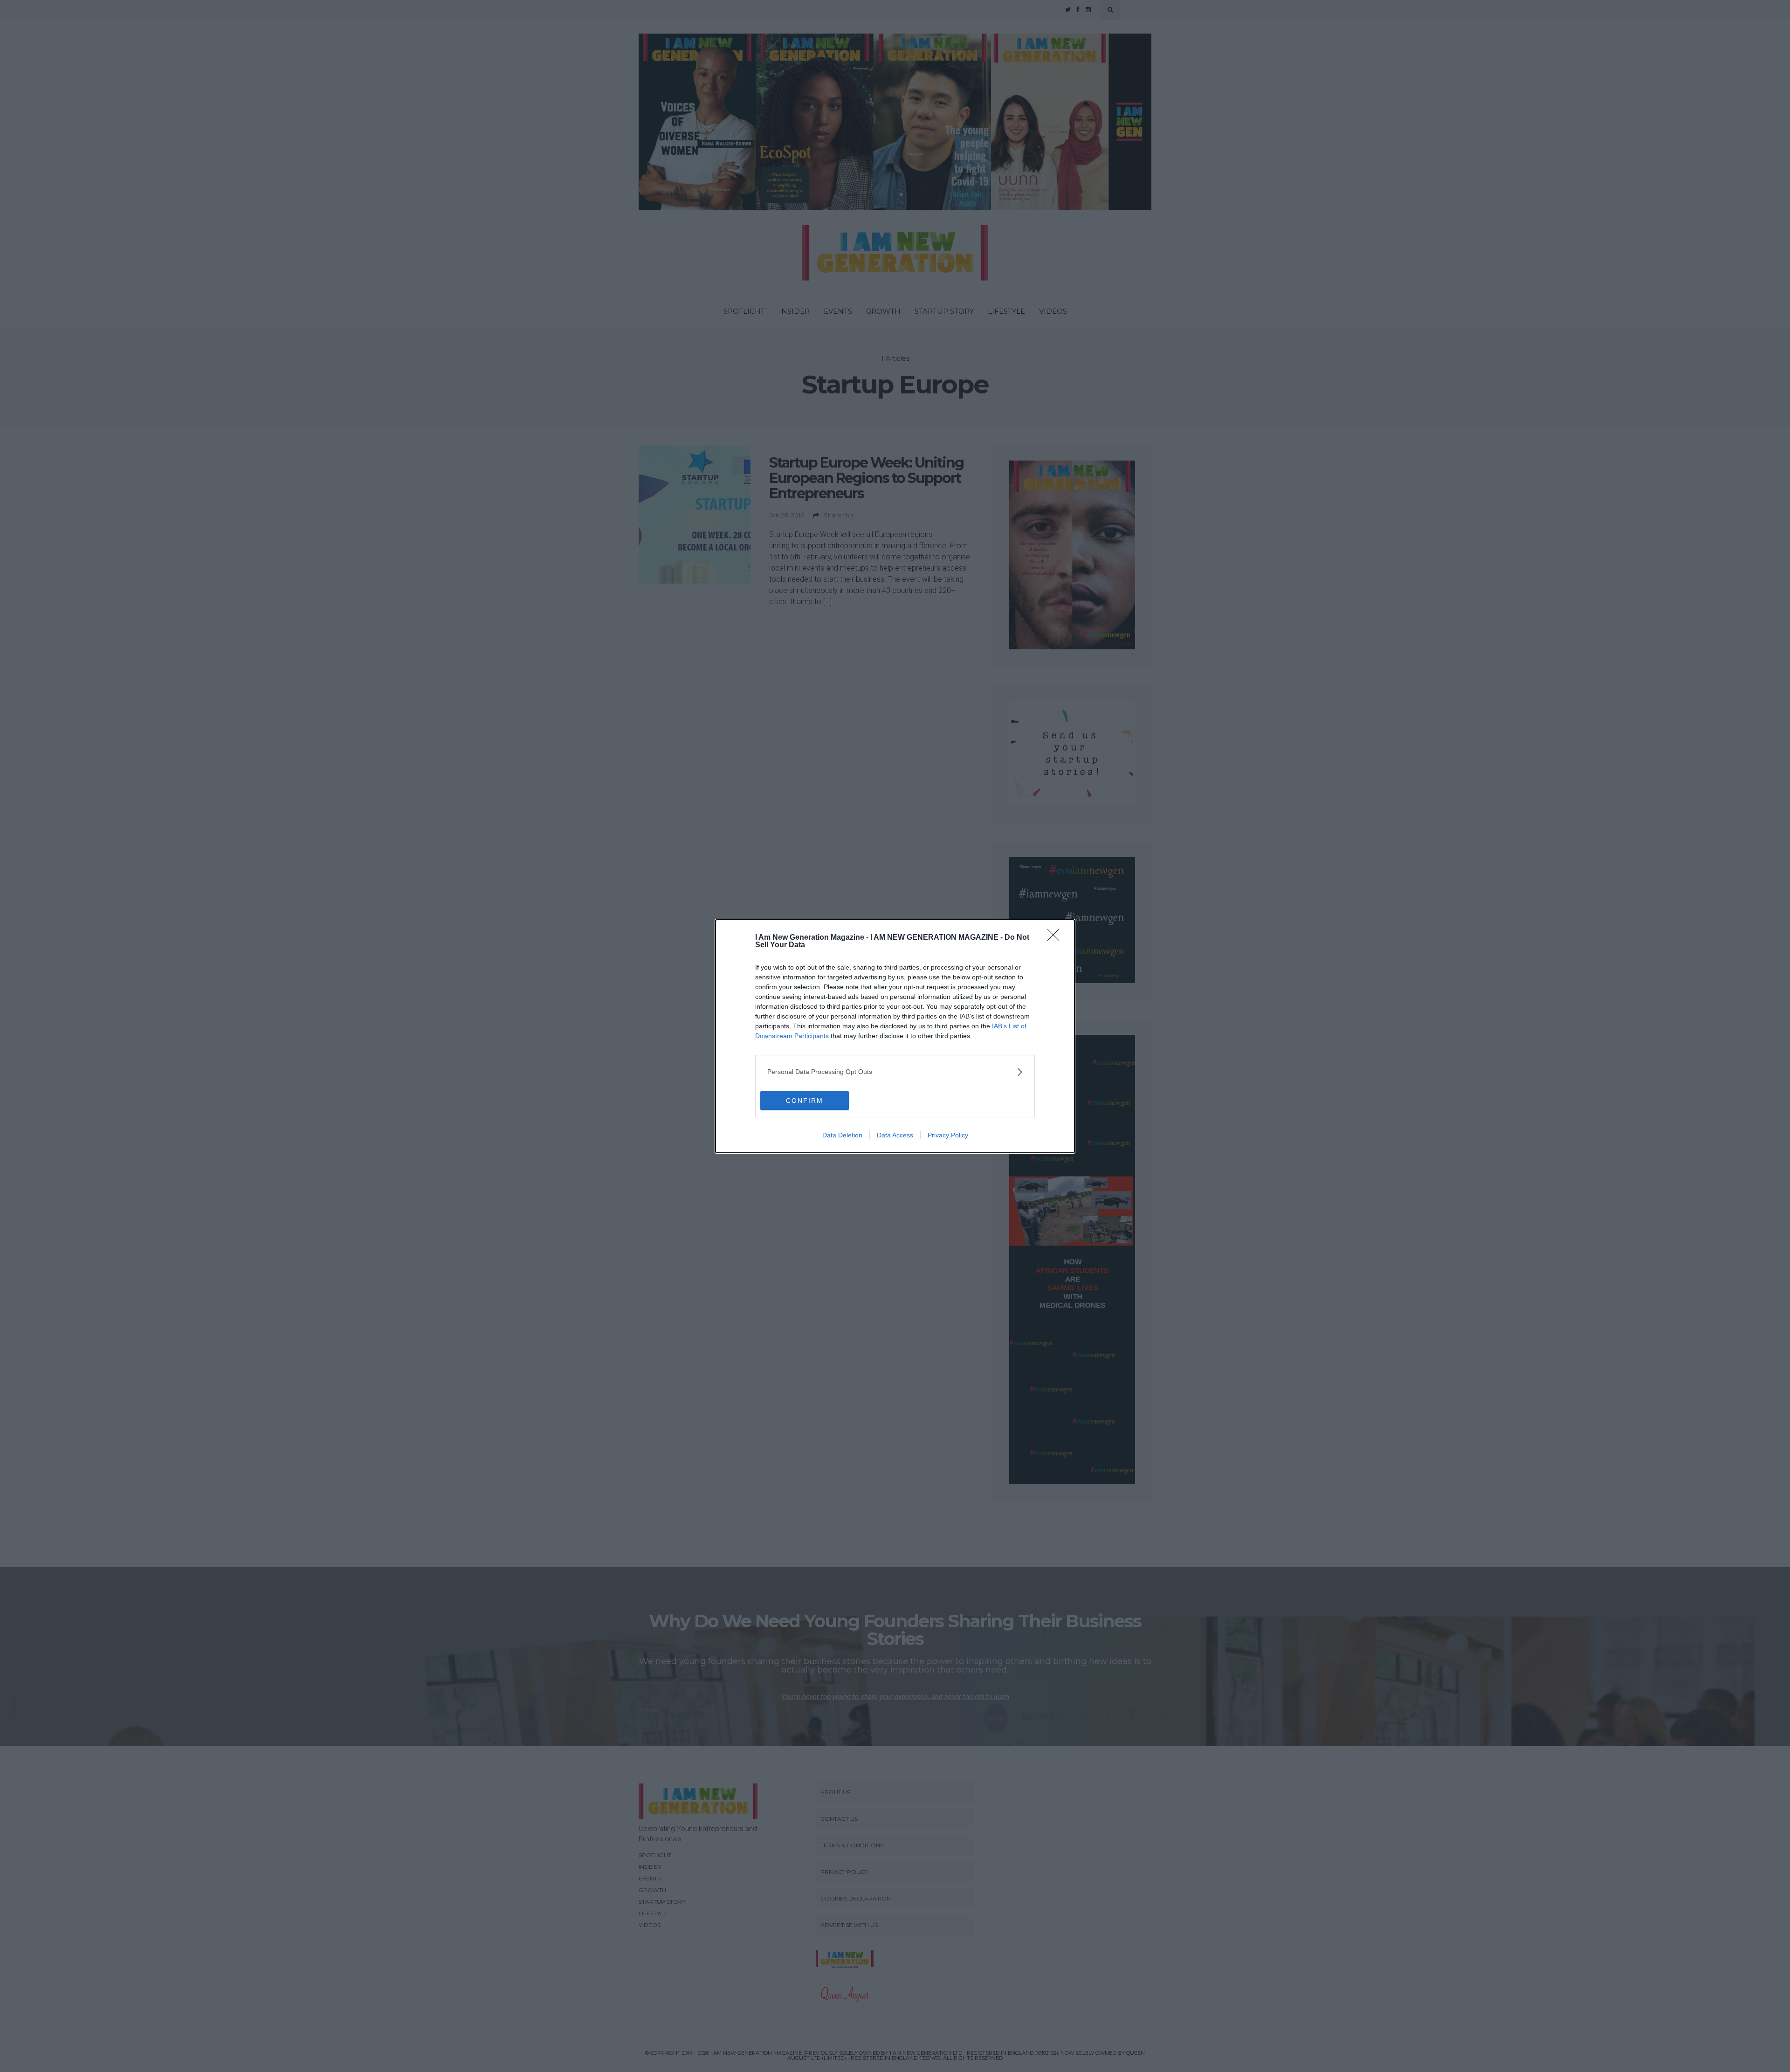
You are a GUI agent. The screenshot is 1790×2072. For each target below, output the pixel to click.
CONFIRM (805, 1101)
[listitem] (895, 1072)
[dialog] (895, 1036)
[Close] (1056, 938)
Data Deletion (842, 1135)
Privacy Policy (948, 1135)
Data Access (895, 1135)
